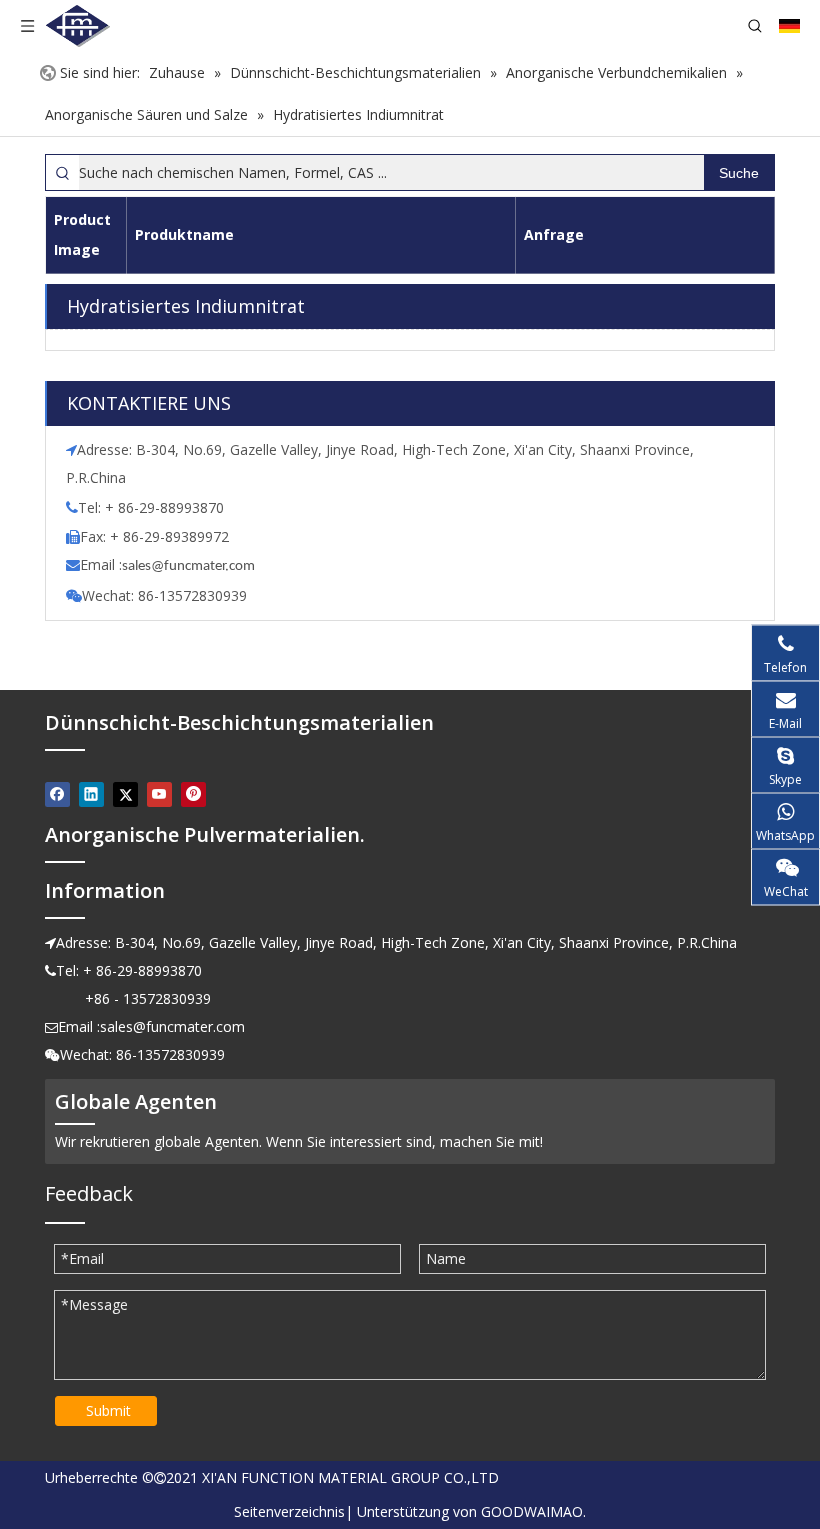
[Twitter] (125, 794)
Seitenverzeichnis (289, 1511)
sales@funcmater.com (172, 1026)
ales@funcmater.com (191, 566)
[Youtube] (159, 794)
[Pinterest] (193, 794)
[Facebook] (57, 794)
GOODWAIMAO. (533, 1511)
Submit (108, 1410)
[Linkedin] (91, 794)
